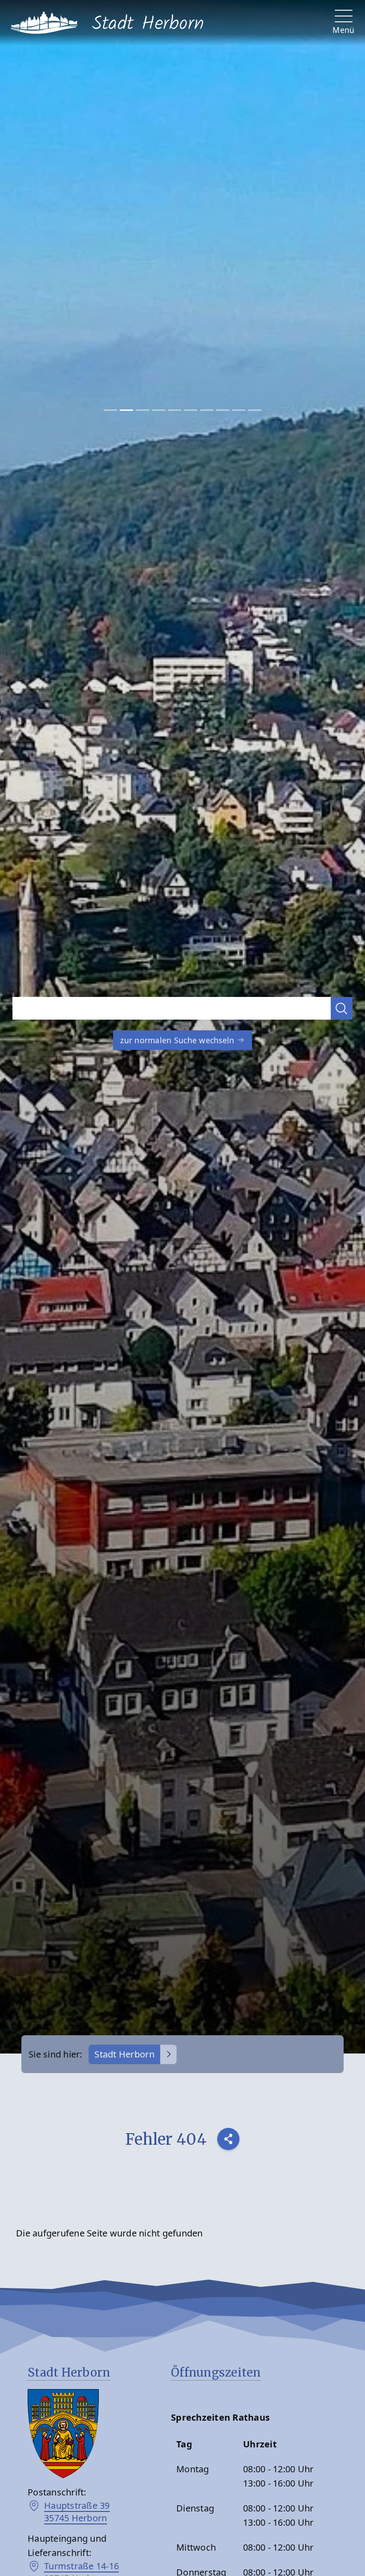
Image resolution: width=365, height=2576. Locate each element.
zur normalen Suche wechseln (178, 1040)
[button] (342, 1008)
